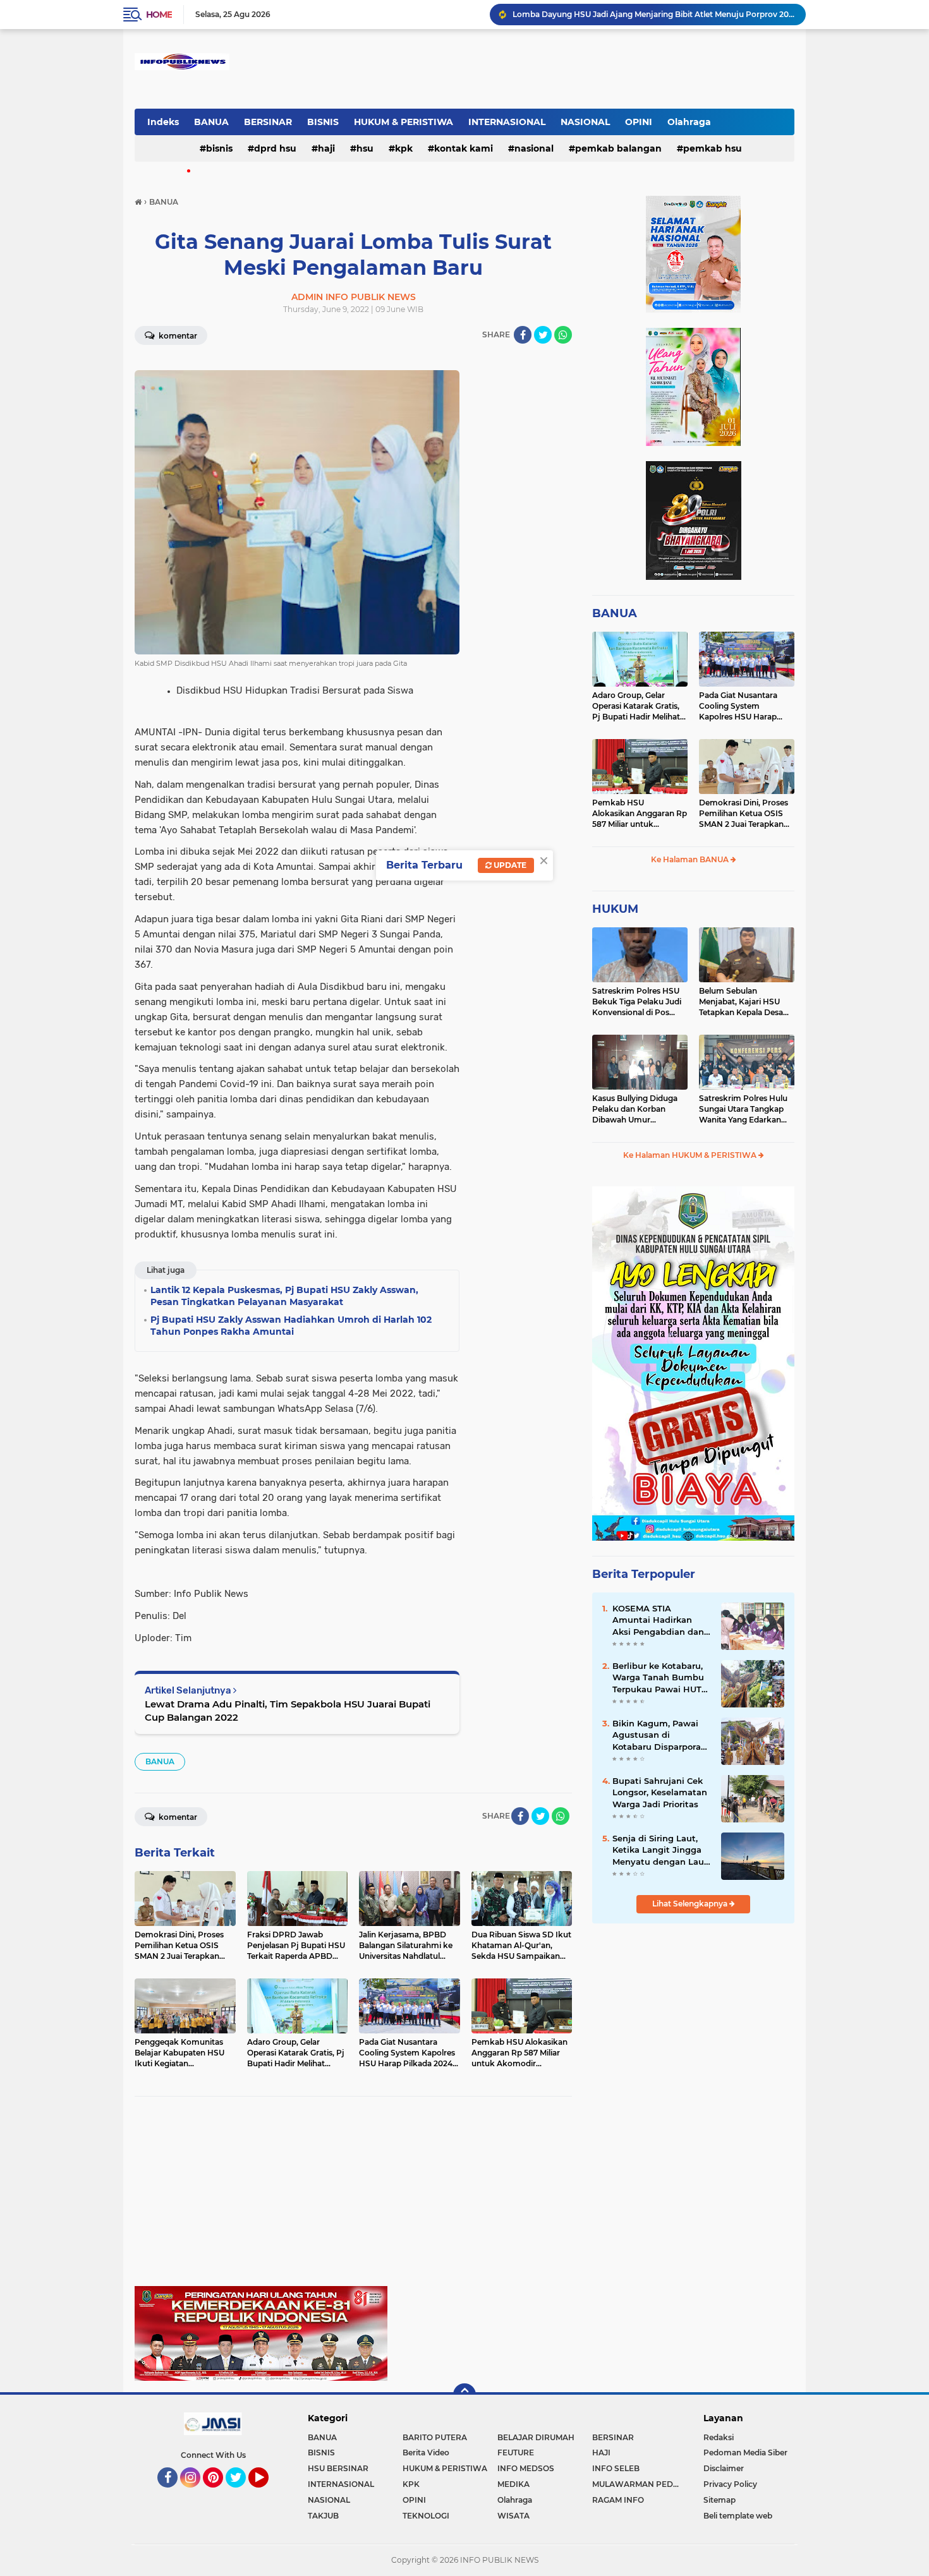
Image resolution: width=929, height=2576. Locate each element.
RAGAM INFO (618, 2500)
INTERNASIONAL (507, 122)
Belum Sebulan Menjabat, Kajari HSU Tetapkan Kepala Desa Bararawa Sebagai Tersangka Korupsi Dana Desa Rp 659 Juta (745, 1002)
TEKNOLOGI (426, 2516)
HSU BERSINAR (338, 2468)
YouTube (267, 2493)
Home (159, 15)
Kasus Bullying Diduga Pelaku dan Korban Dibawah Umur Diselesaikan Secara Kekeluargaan (635, 1109)
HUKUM (615, 909)
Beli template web (738, 2516)
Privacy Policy (730, 2484)
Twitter (241, 2493)
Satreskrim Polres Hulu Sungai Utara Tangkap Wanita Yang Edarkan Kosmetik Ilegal (743, 1109)
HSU (365, 148)
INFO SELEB (616, 2468)
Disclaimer (724, 2468)
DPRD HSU (275, 148)
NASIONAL (585, 122)
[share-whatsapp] (563, 335)
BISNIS (323, 122)
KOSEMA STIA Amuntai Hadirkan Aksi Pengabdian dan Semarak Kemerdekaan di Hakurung (658, 1620)
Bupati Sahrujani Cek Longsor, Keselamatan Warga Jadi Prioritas (660, 1792)
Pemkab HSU (713, 148)
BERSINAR (268, 122)
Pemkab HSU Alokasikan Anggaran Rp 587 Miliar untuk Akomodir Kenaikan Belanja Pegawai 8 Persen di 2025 (640, 814)
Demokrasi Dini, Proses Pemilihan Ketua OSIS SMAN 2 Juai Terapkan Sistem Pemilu (744, 814)
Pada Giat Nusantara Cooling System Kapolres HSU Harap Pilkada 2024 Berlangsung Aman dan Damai (744, 706)
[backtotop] (464, 2395)
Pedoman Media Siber (745, 2453)
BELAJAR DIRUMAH (536, 2437)
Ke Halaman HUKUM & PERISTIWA (691, 1155)
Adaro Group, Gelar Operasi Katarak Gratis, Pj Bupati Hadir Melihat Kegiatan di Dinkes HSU (637, 706)
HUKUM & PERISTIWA (404, 122)
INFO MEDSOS (526, 2468)
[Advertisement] (353, 2198)
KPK (404, 148)
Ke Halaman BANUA (691, 859)
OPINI (639, 122)
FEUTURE (516, 2453)
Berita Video (426, 2453)
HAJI (326, 148)
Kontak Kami (464, 148)
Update (509, 865)
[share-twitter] (543, 335)
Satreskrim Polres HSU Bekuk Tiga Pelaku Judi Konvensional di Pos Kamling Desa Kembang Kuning (639, 1002)
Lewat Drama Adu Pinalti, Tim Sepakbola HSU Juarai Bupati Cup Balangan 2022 (288, 1711)
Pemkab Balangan (618, 148)
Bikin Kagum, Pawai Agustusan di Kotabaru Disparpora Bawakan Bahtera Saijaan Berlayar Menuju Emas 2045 (657, 1735)
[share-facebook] (523, 335)
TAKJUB (323, 2516)
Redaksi (719, 2437)
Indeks (163, 122)
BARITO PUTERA (435, 2437)
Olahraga (689, 122)
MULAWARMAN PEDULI (639, 2484)
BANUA (211, 122)
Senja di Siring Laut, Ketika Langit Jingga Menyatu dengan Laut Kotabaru (660, 1850)
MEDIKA (513, 2484)
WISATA (513, 2516)
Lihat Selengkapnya (691, 1904)
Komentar (177, 336)
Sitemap (720, 2500)
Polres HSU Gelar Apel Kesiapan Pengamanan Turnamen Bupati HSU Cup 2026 (653, 14)
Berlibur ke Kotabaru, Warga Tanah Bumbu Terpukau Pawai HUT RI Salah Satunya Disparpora (658, 1678)
